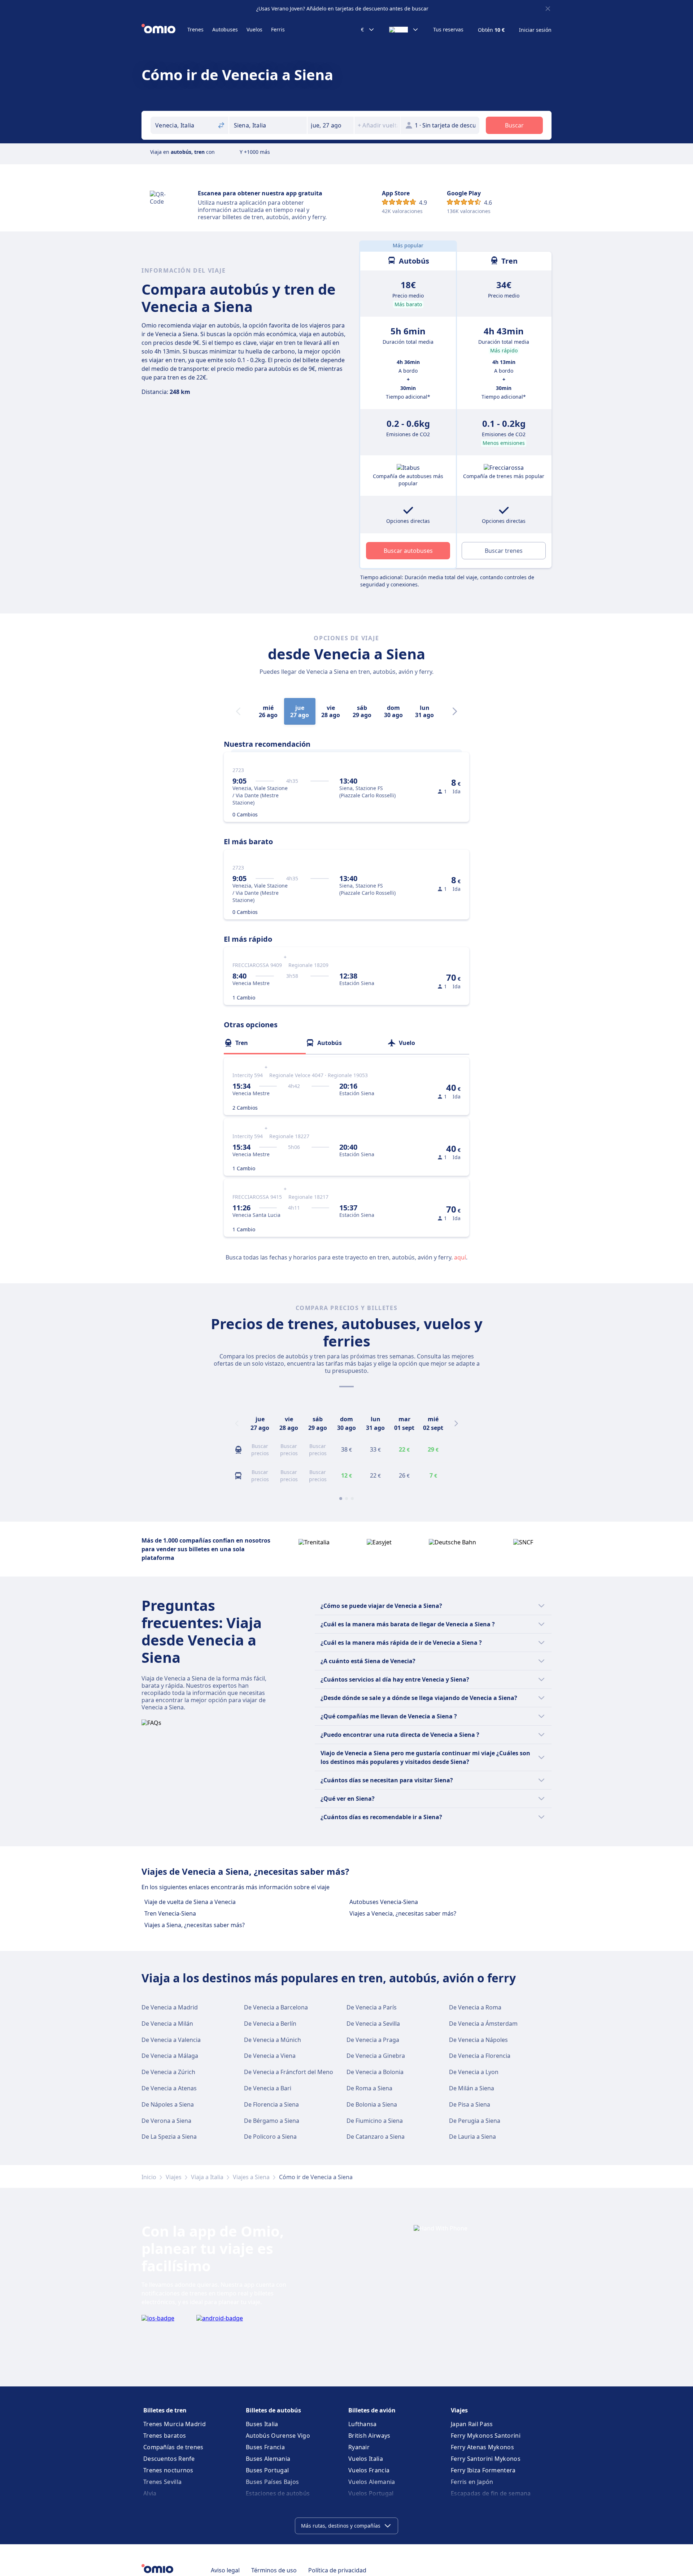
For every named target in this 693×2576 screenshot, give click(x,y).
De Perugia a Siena (475, 2121)
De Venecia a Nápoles (478, 2040)
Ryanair (359, 2447)
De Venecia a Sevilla (373, 2024)
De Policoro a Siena (270, 2137)
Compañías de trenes (173, 2447)
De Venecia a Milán (167, 2024)
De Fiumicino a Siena (375, 2121)
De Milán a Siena (472, 2088)
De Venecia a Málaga (170, 2056)
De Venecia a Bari (268, 2088)
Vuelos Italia (366, 2459)
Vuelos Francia (369, 2470)
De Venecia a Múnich (273, 2040)
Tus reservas (448, 30)
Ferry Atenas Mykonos (482, 2447)
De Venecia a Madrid (170, 2007)
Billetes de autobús (273, 2410)
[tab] (265, 1043)
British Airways (369, 2436)
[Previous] (237, 1423)
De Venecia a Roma (475, 2007)
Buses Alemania (268, 2459)
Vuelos (254, 29)
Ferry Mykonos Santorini (486, 2436)
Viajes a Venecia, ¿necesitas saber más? (403, 1913)
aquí (460, 1257)
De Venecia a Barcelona (276, 2007)
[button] (331, 125)
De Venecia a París (372, 2007)
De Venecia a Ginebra (376, 2056)
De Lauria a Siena (472, 2137)
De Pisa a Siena (470, 2104)
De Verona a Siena (166, 2121)
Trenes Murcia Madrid (175, 2424)
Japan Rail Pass (472, 2424)
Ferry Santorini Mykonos (486, 2459)
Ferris (278, 29)
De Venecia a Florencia (480, 2056)
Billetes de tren (165, 2410)
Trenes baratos (165, 2436)
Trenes (195, 29)
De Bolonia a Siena (372, 2104)
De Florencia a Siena (271, 2104)
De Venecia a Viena (270, 2056)
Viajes (174, 2177)
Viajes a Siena (251, 2177)
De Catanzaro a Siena (376, 2137)
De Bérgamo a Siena (272, 2121)
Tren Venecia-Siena (170, 1913)
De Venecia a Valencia (171, 2040)
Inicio (149, 2177)
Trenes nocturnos (168, 2470)
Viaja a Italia (207, 2177)
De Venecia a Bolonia (375, 2072)
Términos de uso (274, 2570)
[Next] (455, 711)
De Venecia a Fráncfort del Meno (289, 2072)
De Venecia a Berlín (270, 2024)
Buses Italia (262, 2424)
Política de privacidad (337, 2570)
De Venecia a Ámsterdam (483, 2024)
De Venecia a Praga (373, 2040)
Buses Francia (265, 2447)
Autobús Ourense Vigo (278, 2436)
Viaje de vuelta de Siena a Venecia (190, 1902)
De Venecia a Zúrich (168, 2072)
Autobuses (225, 29)
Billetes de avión (372, 2410)
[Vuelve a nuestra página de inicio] (164, 30)
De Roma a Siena (369, 2088)
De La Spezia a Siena (169, 2137)
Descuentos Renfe (169, 2459)
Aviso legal (225, 2570)
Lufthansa (363, 2424)
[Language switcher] (404, 30)
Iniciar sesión (535, 30)
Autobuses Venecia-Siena (384, 1902)
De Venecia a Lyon (474, 2072)
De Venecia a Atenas (169, 2088)
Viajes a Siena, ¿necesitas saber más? (195, 1925)
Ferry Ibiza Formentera (483, 2470)
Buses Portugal (267, 2470)
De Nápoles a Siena (168, 2104)
